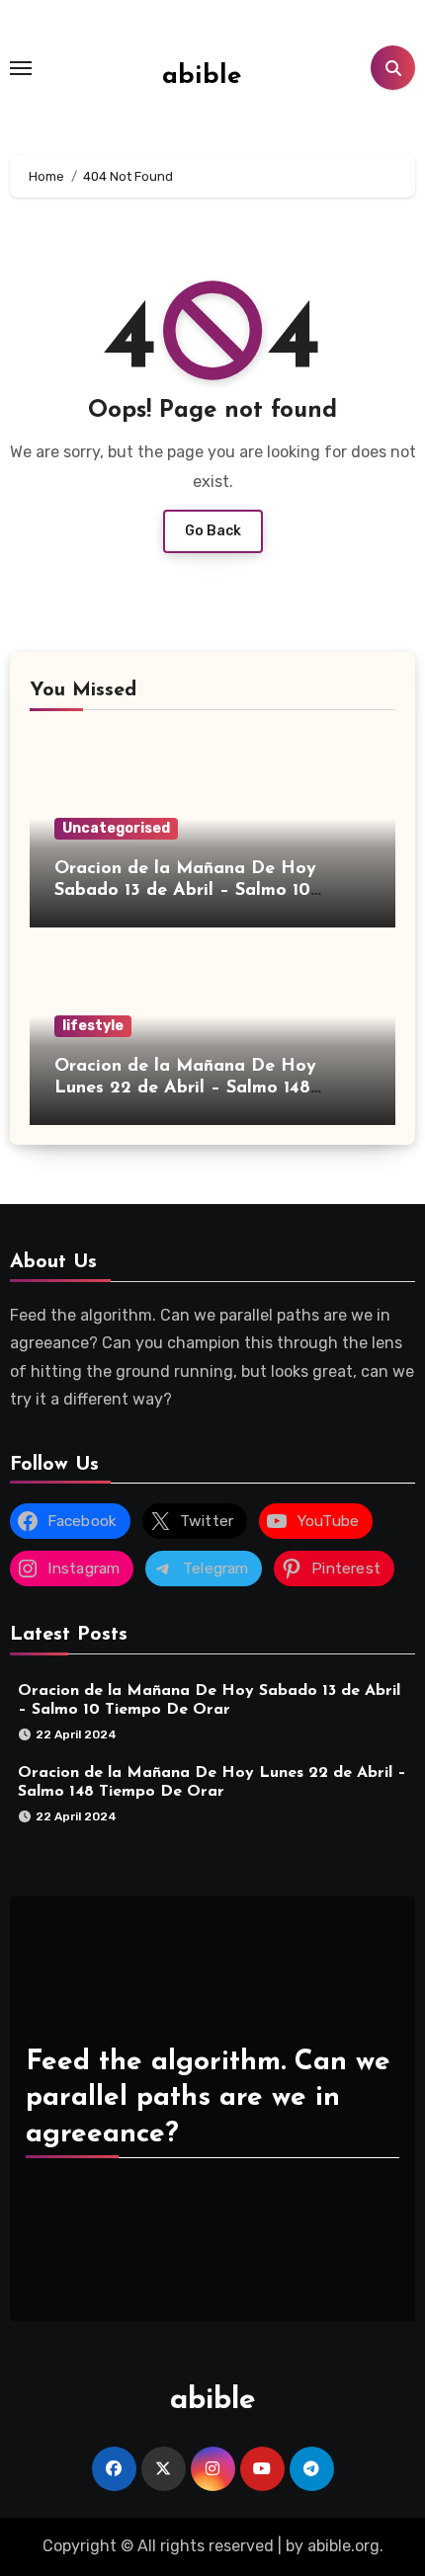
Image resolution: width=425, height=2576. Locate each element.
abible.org (343, 2546)
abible (202, 77)
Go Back (213, 531)
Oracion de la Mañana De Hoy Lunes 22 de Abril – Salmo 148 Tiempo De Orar (185, 1088)
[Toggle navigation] (21, 68)
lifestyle (93, 1026)
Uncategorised (116, 828)
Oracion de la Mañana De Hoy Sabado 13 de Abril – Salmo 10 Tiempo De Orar (185, 890)
